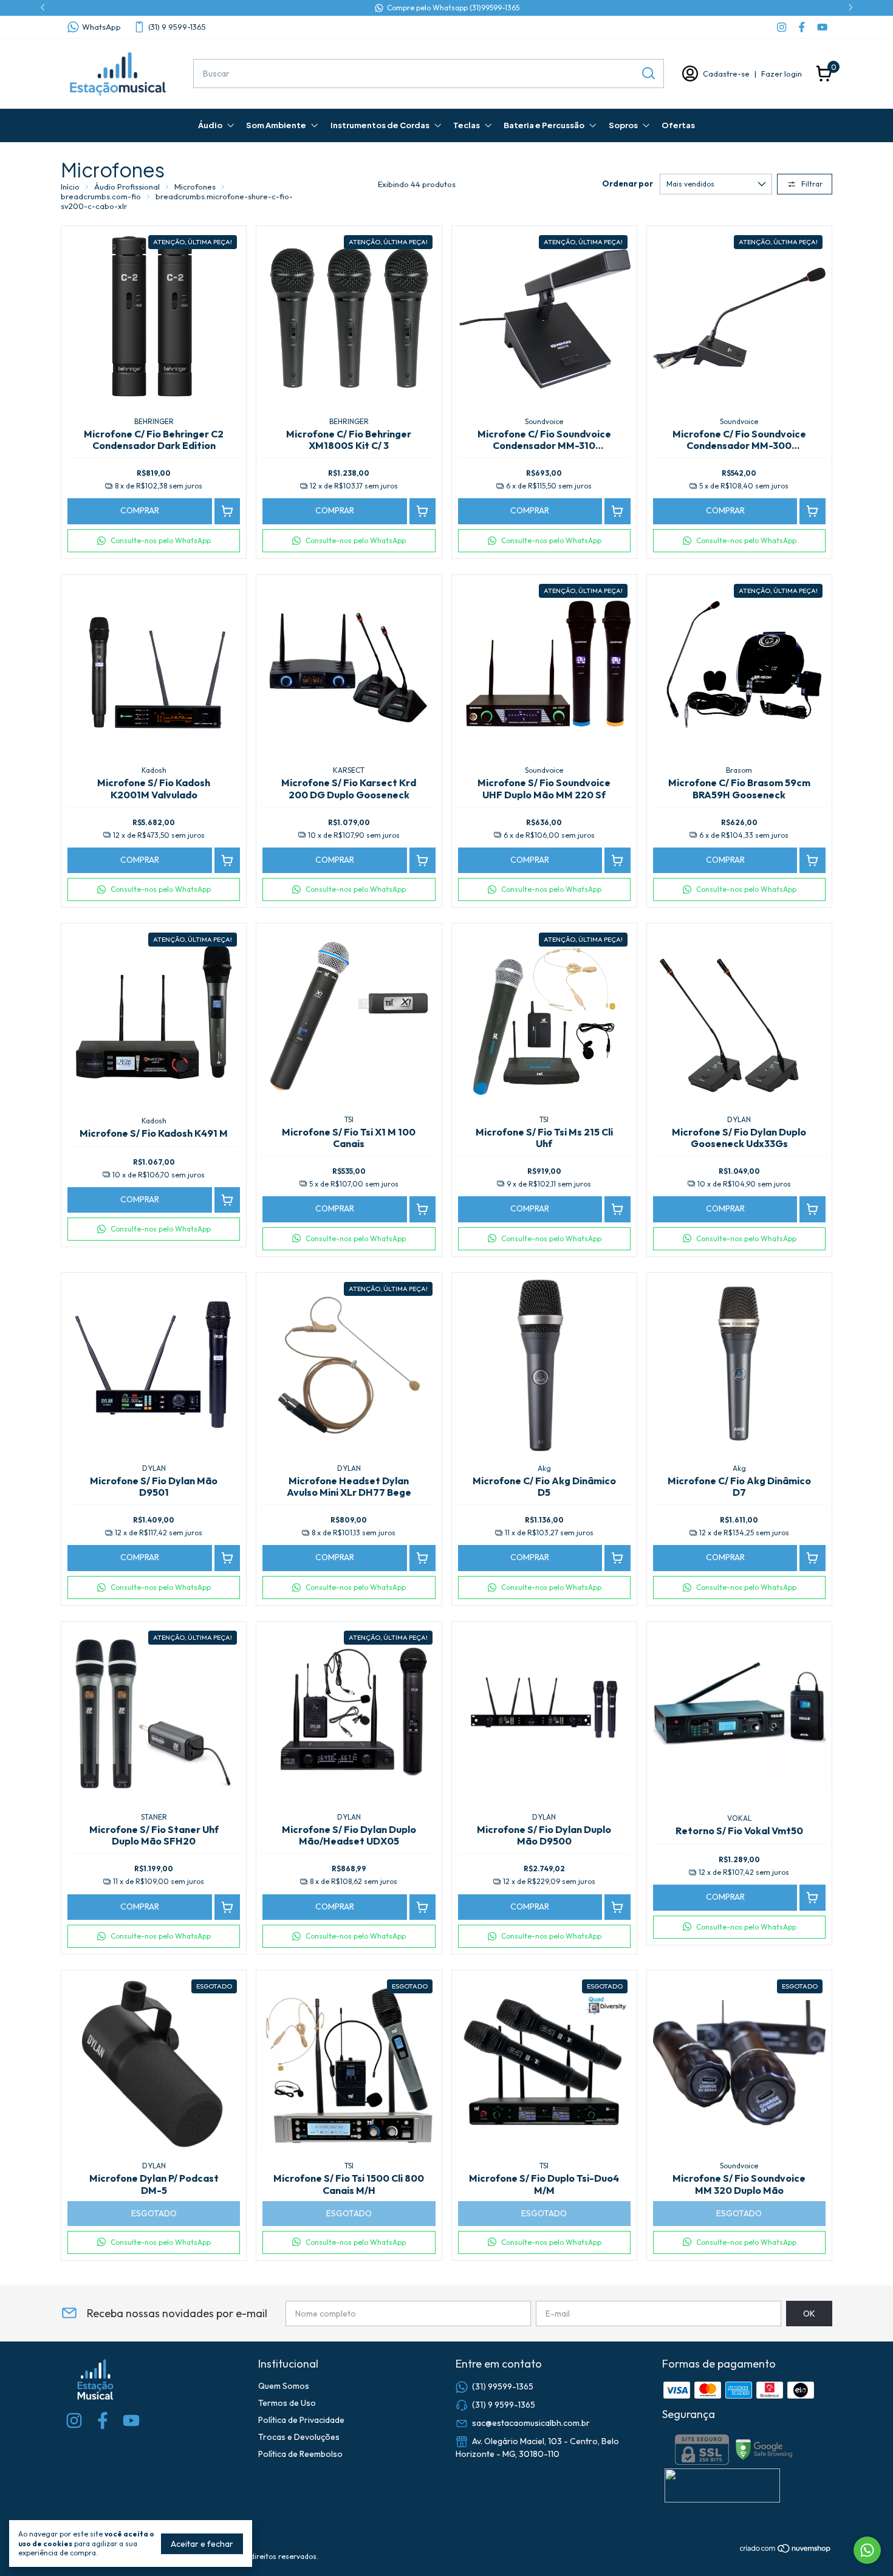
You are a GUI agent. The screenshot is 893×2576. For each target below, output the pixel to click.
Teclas (467, 125)
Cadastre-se (726, 74)
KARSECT (349, 770)
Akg (544, 1468)
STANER (154, 1817)
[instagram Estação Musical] (782, 27)
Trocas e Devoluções (299, 2437)
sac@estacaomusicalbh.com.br (531, 2422)
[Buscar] (648, 73)
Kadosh (154, 770)
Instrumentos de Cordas (380, 125)
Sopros (623, 125)
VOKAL (739, 1818)
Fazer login (782, 74)
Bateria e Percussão (544, 125)
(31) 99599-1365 (503, 2386)
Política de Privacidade (301, 2420)
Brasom (739, 770)
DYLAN (739, 1119)
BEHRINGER (154, 421)
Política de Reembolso (300, 2454)
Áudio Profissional (127, 187)
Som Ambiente (276, 125)
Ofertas (678, 125)
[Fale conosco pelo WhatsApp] (867, 2550)
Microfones (195, 187)
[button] (154, 541)
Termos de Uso (287, 2403)
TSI (349, 1119)
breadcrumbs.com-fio (101, 196)
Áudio (210, 125)
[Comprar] (228, 511)
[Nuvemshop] (786, 2550)
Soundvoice (544, 421)
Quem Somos (284, 2386)
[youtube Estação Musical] (822, 27)
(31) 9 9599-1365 (177, 27)
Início (70, 187)
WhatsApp (101, 27)
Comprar (140, 510)
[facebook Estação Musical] (802, 27)
